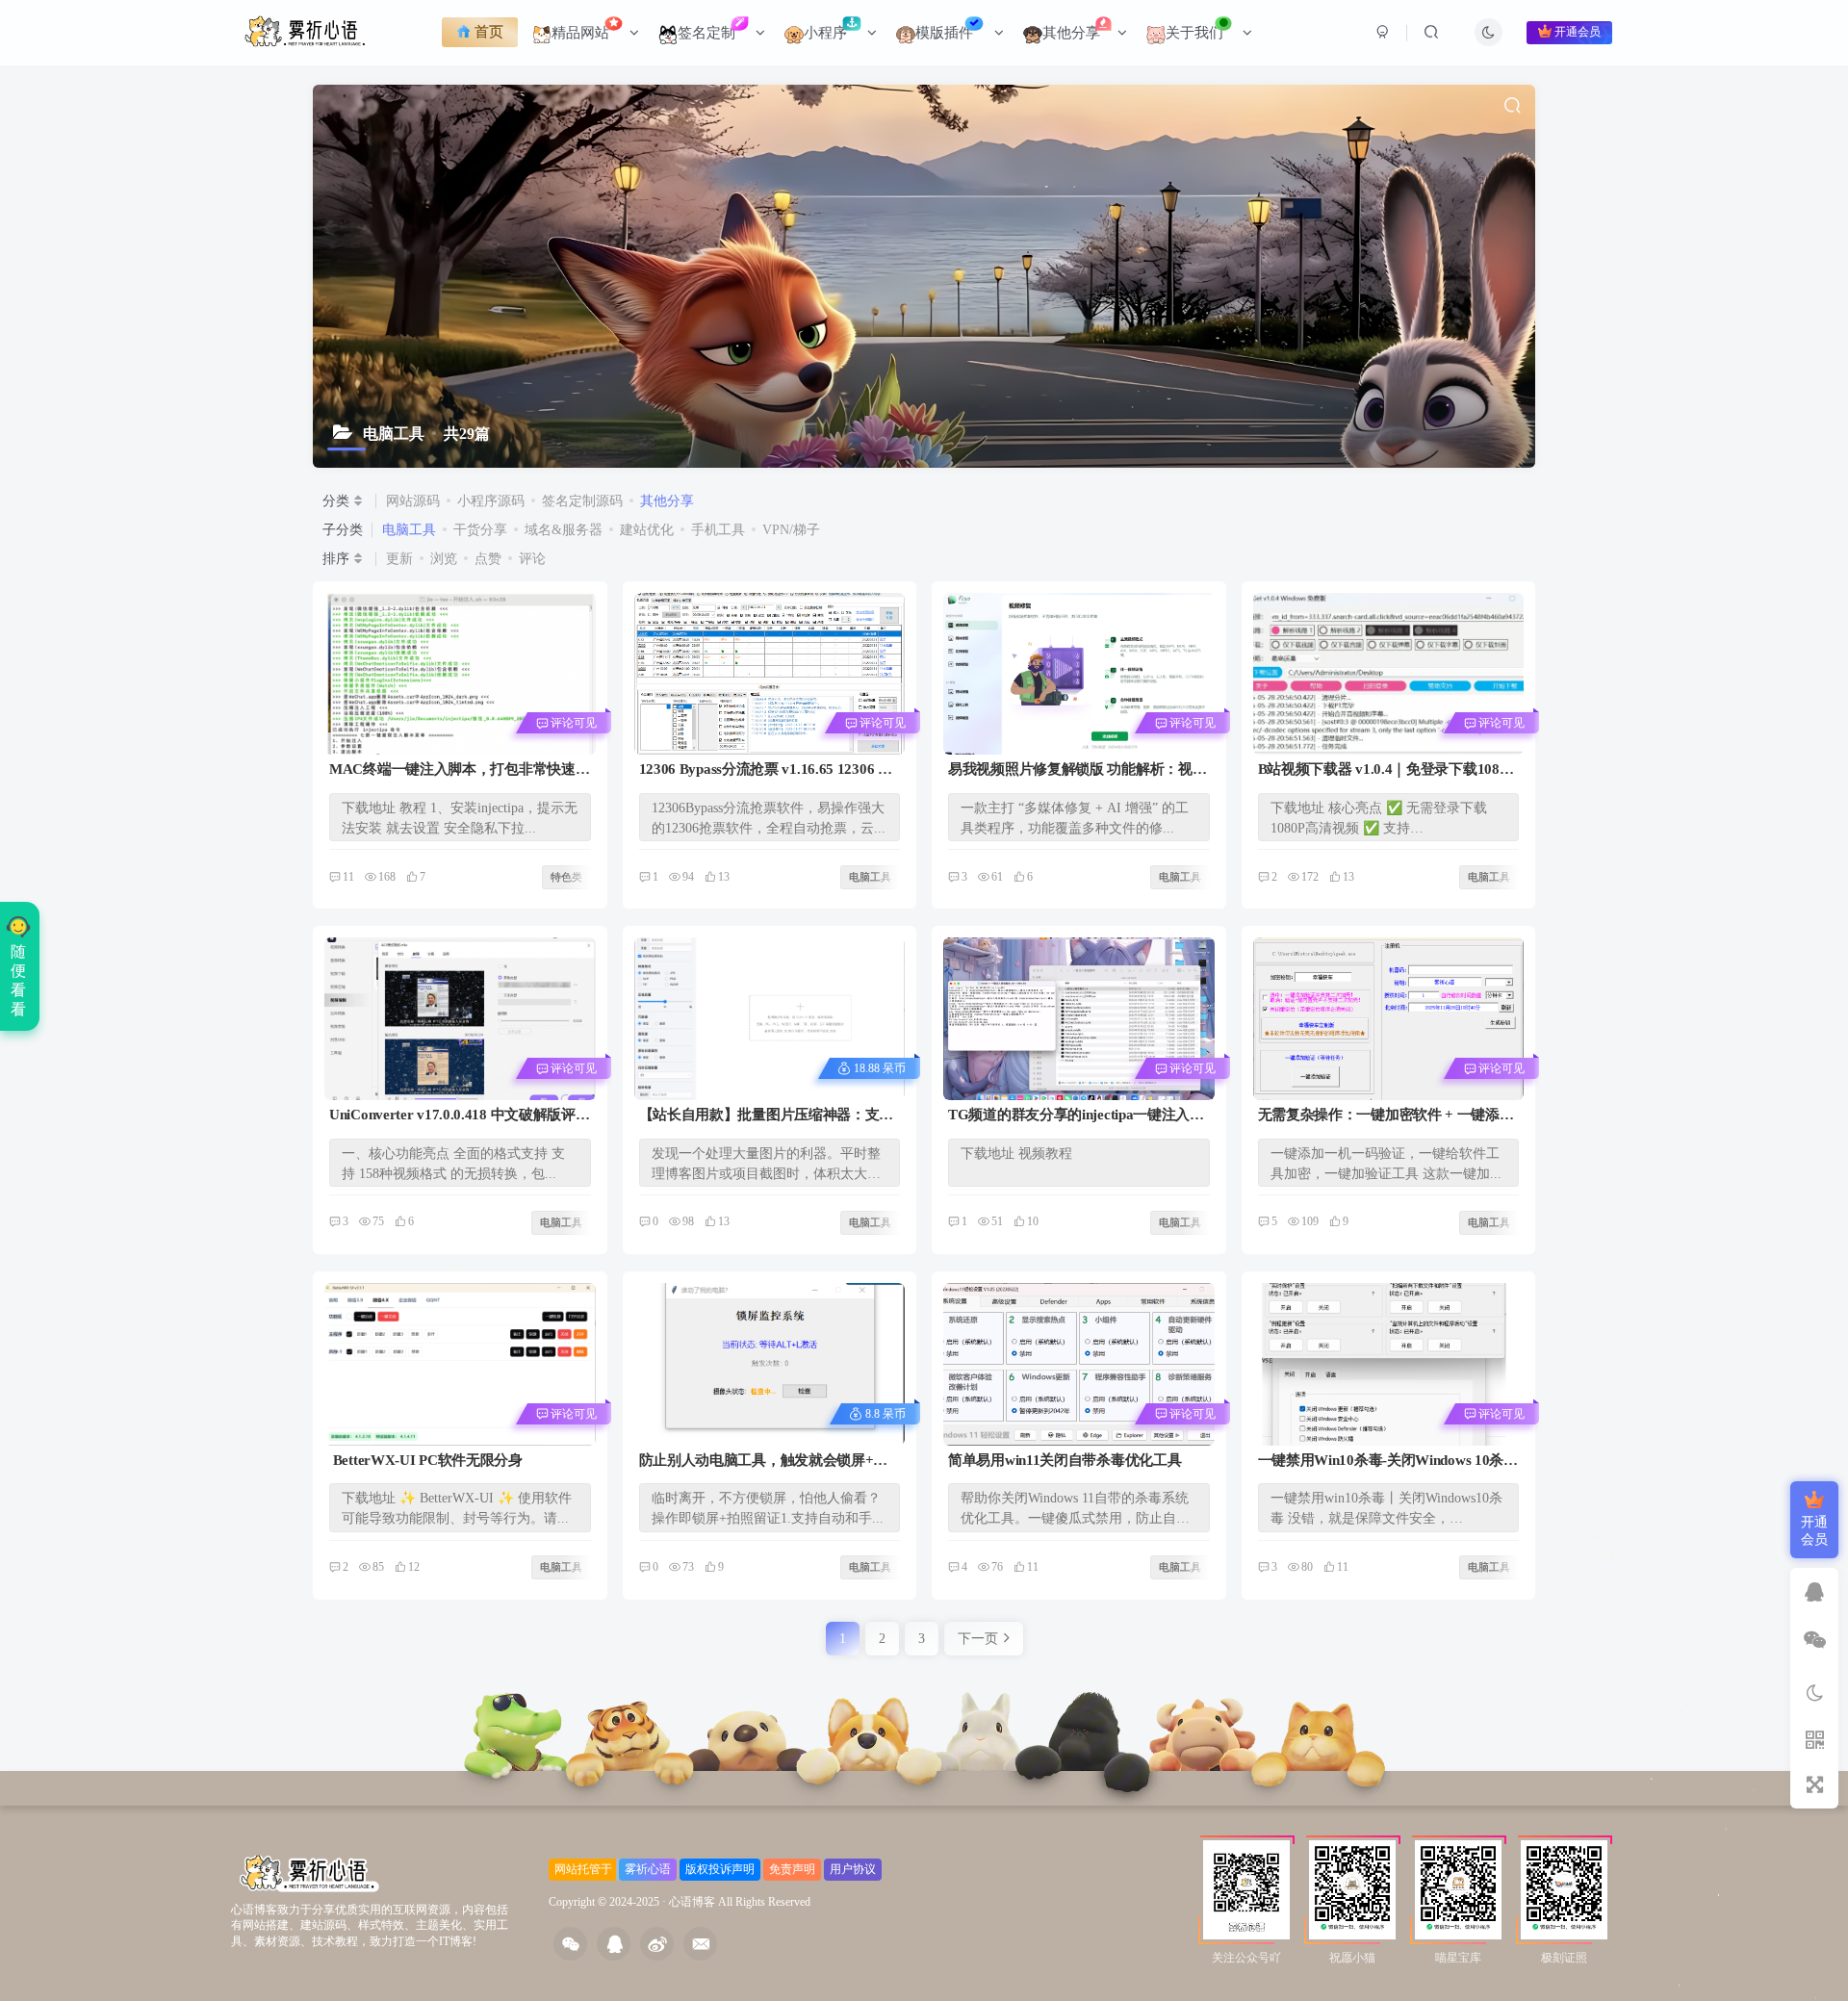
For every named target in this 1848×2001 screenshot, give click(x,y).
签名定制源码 (582, 501)
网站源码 (413, 501)
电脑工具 (409, 530)
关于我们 (1194, 33)
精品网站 (582, 33)
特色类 (360, 608)
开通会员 (1578, 33)
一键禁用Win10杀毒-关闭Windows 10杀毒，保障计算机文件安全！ (1381, 1462)
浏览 (444, 559)
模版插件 (944, 33)
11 (348, 877)
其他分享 (1073, 33)
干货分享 (480, 530)
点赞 (488, 559)
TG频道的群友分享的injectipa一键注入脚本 (1076, 1116)
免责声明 (792, 1869)
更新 (399, 559)
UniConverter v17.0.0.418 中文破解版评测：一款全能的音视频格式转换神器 (452, 1116)
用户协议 (853, 1869)
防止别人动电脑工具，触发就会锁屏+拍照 (764, 1462)
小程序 (827, 33)
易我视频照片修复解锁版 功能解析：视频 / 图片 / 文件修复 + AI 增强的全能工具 (1077, 770)
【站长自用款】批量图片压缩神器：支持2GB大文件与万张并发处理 (767, 1116)
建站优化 (647, 530)
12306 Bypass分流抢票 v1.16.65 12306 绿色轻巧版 (766, 770)
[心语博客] (310, 1873)
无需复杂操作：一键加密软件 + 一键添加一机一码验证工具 (1386, 1116)
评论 (532, 559)
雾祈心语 (648, 1869)
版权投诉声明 (720, 1869)
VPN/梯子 (791, 530)
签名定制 (708, 33)
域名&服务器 (564, 530)
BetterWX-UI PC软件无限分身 (426, 1460)
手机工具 (718, 530)
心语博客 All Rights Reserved (740, 1902)
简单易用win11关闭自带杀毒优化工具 (1065, 1460)
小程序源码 (491, 501)
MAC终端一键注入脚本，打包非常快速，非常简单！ (459, 770)
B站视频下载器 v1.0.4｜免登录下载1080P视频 (1387, 770)
